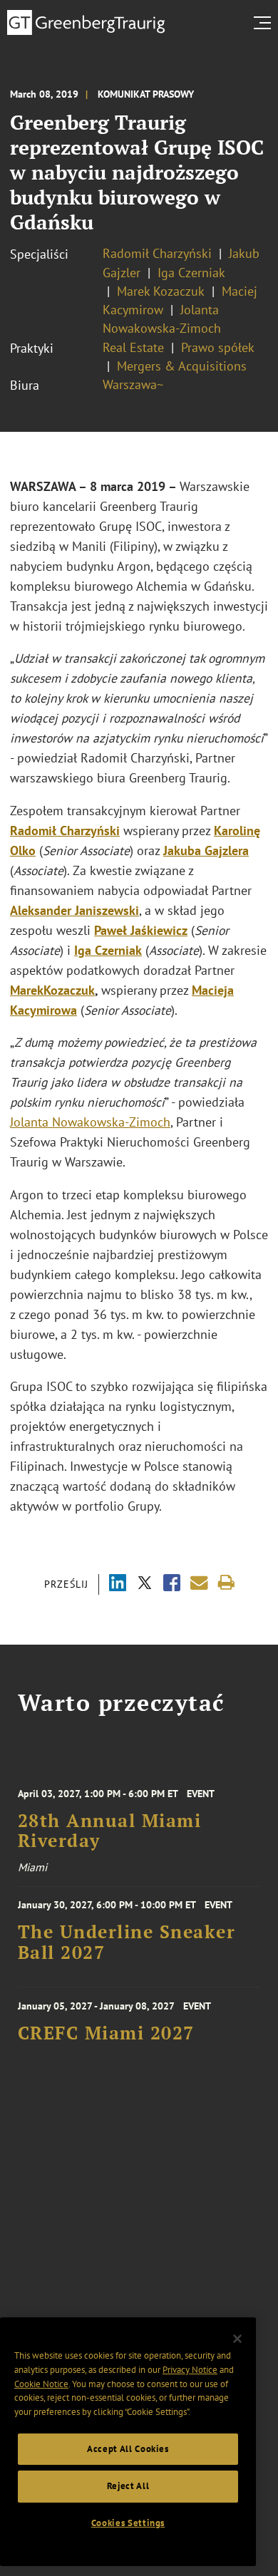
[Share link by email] (199, 1583)
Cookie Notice (41, 2384)
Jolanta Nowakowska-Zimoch (90, 1122)
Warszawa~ (133, 384)
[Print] (226, 1583)
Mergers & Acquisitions (182, 366)
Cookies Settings (128, 2523)
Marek (27, 990)
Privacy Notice (190, 2370)
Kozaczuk (69, 990)
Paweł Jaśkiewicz (141, 930)
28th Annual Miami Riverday (110, 1831)
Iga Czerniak (191, 273)
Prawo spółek (217, 347)
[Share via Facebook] (172, 1584)
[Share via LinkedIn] (118, 1584)
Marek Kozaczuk (161, 291)
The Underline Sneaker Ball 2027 (127, 1942)
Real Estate (133, 347)
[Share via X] (145, 1584)
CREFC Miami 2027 (106, 2033)
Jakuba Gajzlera (206, 850)
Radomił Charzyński (157, 253)
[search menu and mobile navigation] (265, 23)
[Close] (237, 2339)
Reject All (128, 2486)
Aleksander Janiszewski (74, 910)
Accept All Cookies (128, 2449)
